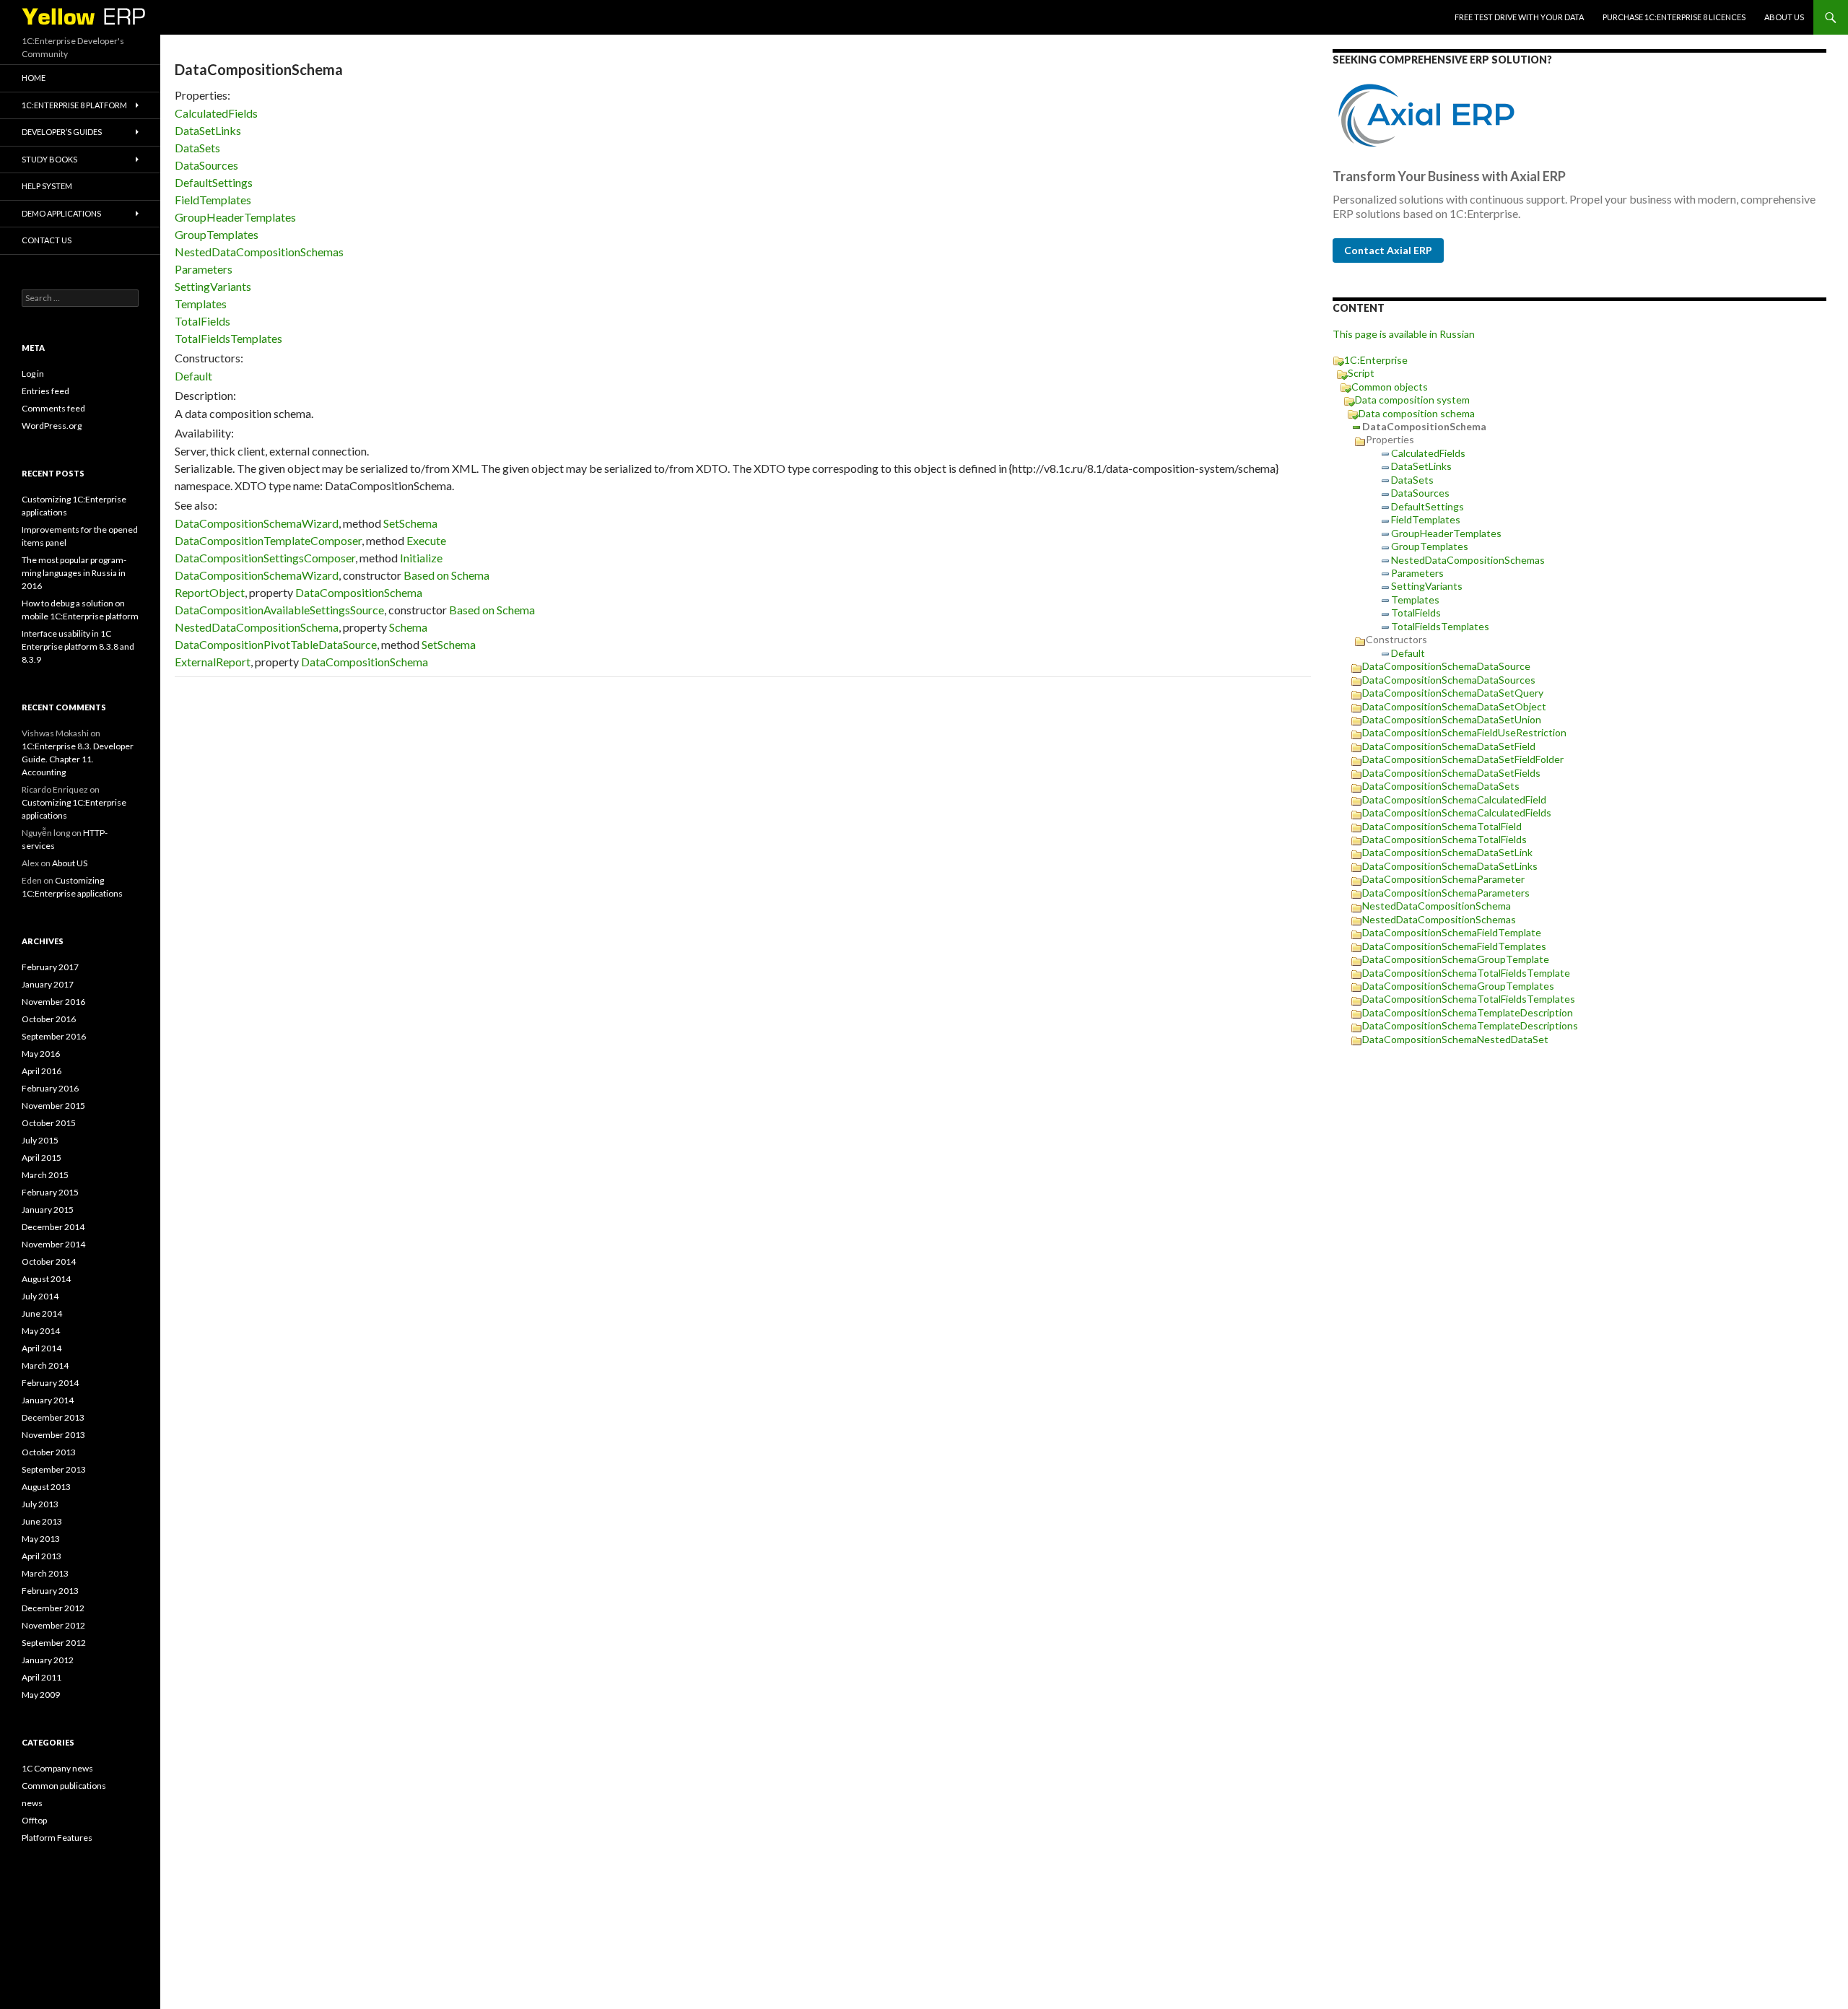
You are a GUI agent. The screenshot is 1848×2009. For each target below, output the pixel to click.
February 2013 (50, 1591)
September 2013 (54, 1469)
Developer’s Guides (62, 132)
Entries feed (45, 391)
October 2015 (49, 1123)
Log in (33, 374)
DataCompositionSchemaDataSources (1449, 680)
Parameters (204, 269)
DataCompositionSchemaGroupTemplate (1456, 959)
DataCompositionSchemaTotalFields (1444, 839)
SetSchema (410, 523)
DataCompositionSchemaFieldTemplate (1452, 932)
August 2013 (46, 1487)
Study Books (49, 159)
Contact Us (47, 240)
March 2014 (45, 1365)
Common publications (64, 1786)
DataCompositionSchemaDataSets (1441, 786)
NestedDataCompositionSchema (257, 627)
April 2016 (42, 1071)
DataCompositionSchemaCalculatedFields (1457, 812)
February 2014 (50, 1383)
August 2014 (46, 1279)
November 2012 (53, 1625)
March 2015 (45, 1175)
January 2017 (48, 984)
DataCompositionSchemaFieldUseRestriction (1464, 732)
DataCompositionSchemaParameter (1443, 879)
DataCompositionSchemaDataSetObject (1454, 706)
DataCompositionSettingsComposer (265, 558)
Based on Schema (446, 575)
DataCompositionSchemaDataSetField (1449, 746)
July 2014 (40, 1296)
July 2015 (40, 1140)
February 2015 (50, 1192)
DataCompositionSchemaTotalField (1442, 826)
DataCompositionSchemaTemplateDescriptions (1470, 1025)
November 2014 (53, 1244)
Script (1361, 373)
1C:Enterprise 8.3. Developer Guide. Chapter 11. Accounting (78, 759)
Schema (408, 627)
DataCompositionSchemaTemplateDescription (1468, 1012)
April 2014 (42, 1348)
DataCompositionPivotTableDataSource (276, 644)
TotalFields (202, 321)
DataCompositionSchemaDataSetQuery (1453, 693)
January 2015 (48, 1210)
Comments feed (53, 408)
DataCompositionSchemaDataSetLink (1447, 852)
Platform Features (57, 1838)
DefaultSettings (214, 182)
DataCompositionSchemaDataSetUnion (1452, 719)
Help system (47, 186)
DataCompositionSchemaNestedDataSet (1455, 1039)
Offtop (34, 1820)
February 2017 (50, 967)
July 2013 (40, 1504)
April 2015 (42, 1158)
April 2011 (42, 1677)
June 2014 (42, 1313)
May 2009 (41, 1695)
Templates (201, 304)
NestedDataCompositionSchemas (259, 252)
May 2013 (41, 1539)
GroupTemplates (217, 234)
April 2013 (42, 1556)
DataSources (206, 165)
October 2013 (49, 1452)
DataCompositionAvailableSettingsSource (279, 610)
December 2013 (53, 1417)
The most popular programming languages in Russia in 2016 (74, 573)
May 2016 (41, 1054)
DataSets (197, 148)
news (32, 1803)
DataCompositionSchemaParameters (1446, 893)
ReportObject (210, 592)
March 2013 (45, 1573)
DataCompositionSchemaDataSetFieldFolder (1463, 759)
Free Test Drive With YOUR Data (1519, 17)
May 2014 (41, 1331)
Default (193, 376)
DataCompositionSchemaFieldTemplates (1454, 946)
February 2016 (50, 1088)
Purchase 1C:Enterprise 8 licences (1674, 17)
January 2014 (48, 1400)
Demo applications (61, 213)
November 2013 (53, 1435)
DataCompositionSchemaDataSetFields (1451, 773)
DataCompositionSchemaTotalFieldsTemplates (1469, 999)
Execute (426, 540)
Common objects (1390, 387)
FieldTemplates (213, 200)
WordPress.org (52, 426)
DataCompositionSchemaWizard (257, 523)
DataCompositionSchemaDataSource (1446, 666)
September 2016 (54, 1036)
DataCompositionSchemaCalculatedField (1454, 799)
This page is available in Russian (1404, 334)
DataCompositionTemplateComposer (268, 540)
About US (1784, 17)
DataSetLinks (208, 130)
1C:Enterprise (1376, 360)
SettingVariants (213, 286)
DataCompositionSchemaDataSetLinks (1450, 866)
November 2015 (53, 1106)
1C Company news (57, 1768)
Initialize (421, 558)
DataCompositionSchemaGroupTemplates (1458, 986)
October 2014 (49, 1261)
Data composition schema (1417, 413)
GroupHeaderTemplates (235, 217)
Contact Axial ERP (1388, 250)
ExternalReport (213, 662)
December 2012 (53, 1608)
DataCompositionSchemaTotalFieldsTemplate (1466, 973)
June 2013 (42, 1521)
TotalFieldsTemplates (228, 338)
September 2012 (54, 1643)
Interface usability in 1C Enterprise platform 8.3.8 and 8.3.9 (78, 646)
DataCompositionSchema (359, 592)
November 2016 (53, 1002)
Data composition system (1412, 400)
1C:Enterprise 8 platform (74, 105)
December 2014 (53, 1227)
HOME (34, 78)
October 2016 (49, 1019)
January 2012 (48, 1660)
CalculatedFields (216, 113)
